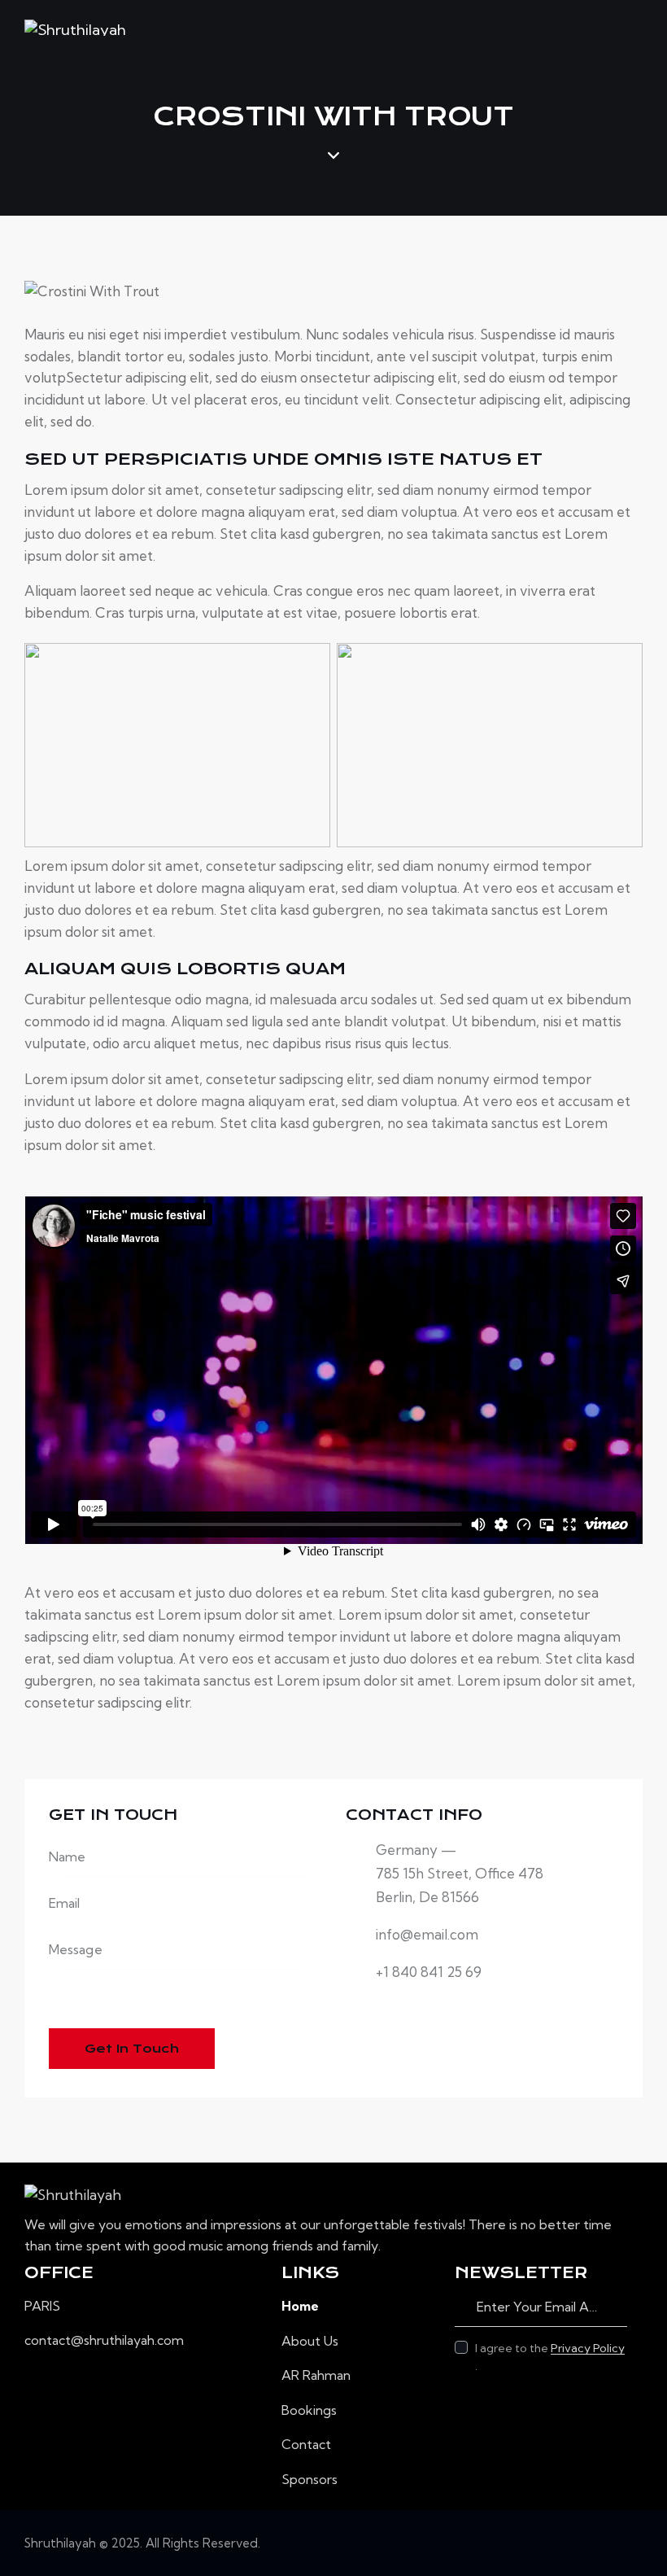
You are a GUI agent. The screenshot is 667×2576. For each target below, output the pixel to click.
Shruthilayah (60, 2543)
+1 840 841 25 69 (429, 1972)
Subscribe (615, 2307)
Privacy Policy (588, 2349)
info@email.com (427, 1934)
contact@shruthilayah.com (104, 2340)
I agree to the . (550, 2357)
